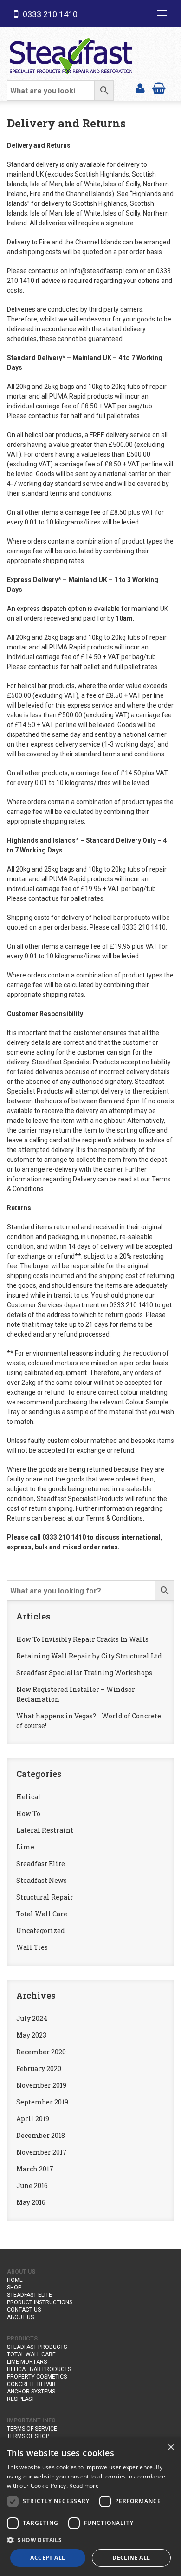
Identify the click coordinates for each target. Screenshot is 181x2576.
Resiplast (21, 2399)
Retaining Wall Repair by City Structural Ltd (89, 1656)
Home (15, 2280)
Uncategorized (41, 1930)
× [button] (171, 2448)
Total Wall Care (42, 1914)
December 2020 (41, 2052)
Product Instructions (40, 2302)
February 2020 (39, 2068)
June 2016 (32, 2186)
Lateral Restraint (45, 1830)
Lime (25, 1847)
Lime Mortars (27, 2362)
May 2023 (31, 2035)
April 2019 (33, 2119)
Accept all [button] (48, 2558)
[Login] (140, 88)
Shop (14, 2288)
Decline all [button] (131, 2558)
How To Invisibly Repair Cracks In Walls (82, 1639)
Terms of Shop (28, 2436)
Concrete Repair (31, 2384)
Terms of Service (32, 2429)
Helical (29, 1797)
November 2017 (42, 2152)
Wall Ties (32, 1947)
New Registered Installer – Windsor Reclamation (76, 1694)
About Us (20, 2317)
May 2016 (31, 2202)
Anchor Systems (31, 2392)
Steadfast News (42, 1880)
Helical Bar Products (39, 2369)
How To (28, 1813)
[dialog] (90, 2507)
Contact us (24, 2310)
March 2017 (35, 2169)
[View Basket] (159, 88)
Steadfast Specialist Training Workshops (84, 1673)
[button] (90, 2540)
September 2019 (42, 2102)
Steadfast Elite (41, 1864)
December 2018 (41, 2135)
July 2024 (32, 2018)
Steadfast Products (37, 2347)
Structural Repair (45, 1897)
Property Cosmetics (37, 2377)
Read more (84, 2486)
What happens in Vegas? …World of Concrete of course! (89, 1721)
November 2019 (41, 2085)
